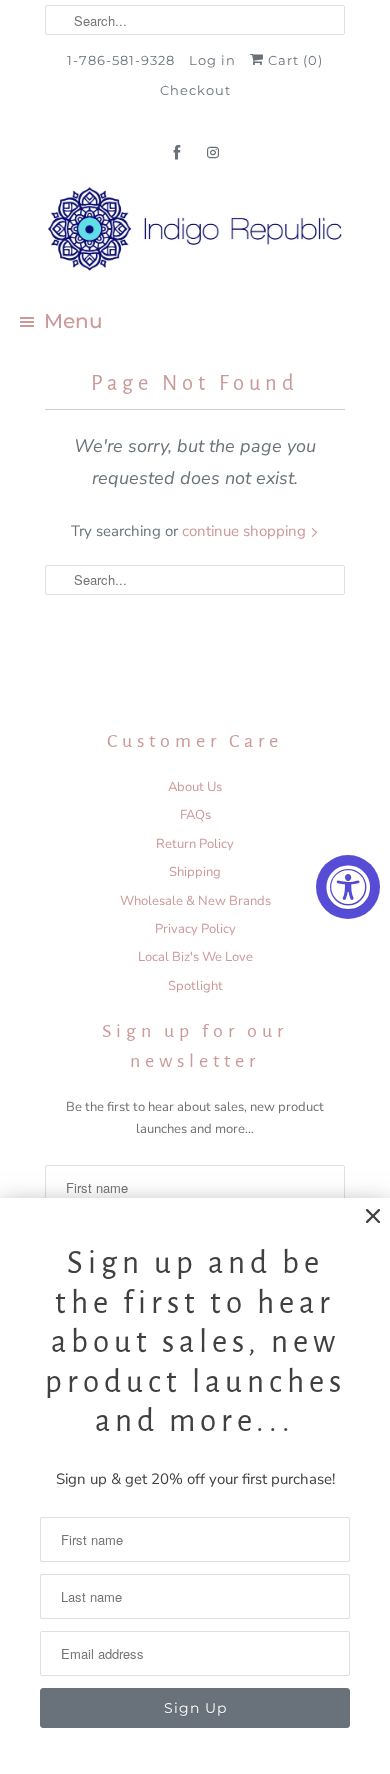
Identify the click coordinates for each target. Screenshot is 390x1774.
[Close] (373, 1216)
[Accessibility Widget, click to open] (348, 887)
